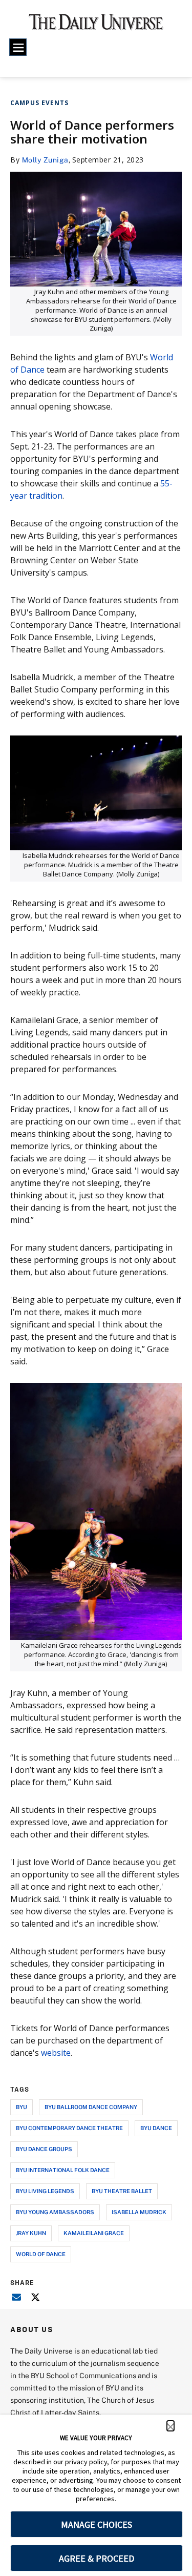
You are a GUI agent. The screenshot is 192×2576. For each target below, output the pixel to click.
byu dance (156, 2128)
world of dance (41, 2254)
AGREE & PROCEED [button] (97, 2558)
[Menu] (18, 47)
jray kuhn (31, 2233)
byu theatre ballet (122, 2191)
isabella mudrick (139, 2212)
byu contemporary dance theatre (69, 2128)
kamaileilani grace (94, 2233)
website (56, 2053)
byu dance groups (44, 2149)
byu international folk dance (63, 2170)
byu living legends (45, 2191)
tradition (46, 496)
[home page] (96, 26)
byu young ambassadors (55, 2212)
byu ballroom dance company (91, 2107)
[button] (170, 2426)
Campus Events (39, 103)
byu (22, 2107)
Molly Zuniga (45, 160)
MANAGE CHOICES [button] (97, 2524)
